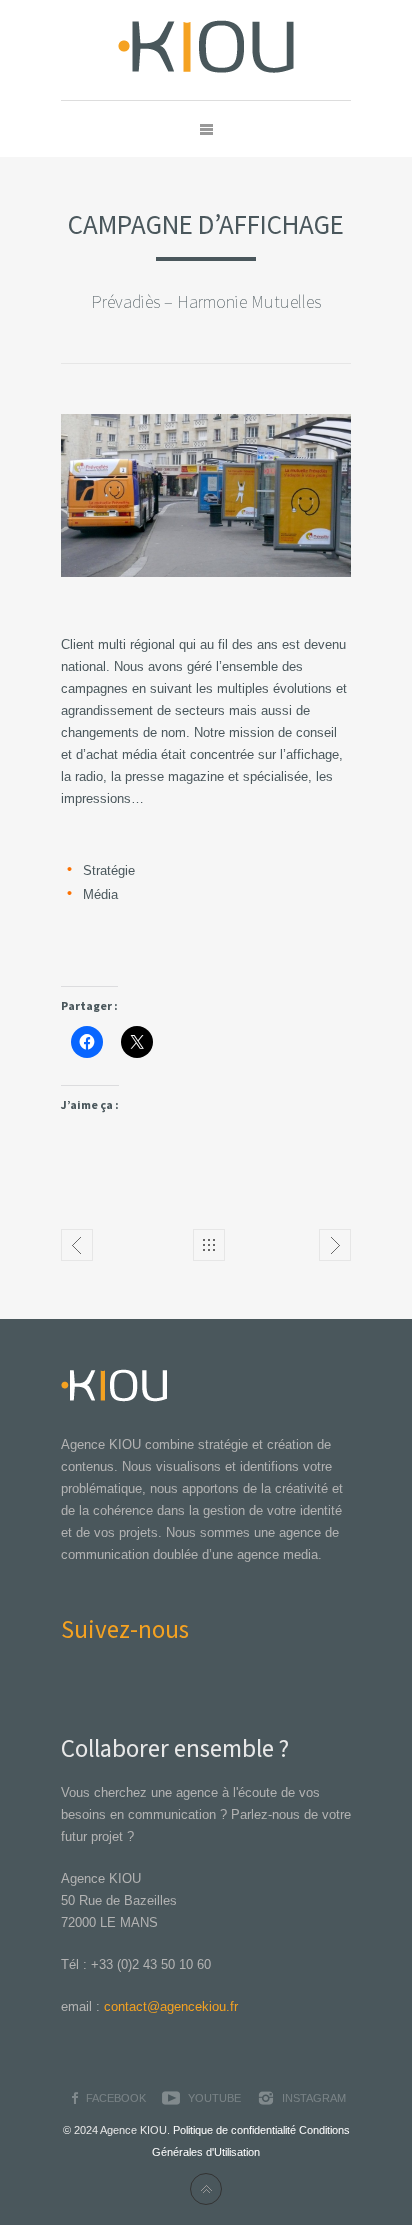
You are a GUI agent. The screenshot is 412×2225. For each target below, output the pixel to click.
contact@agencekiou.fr (171, 2006)
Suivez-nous (125, 1629)
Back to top (206, 2189)
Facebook (116, 2098)
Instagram (314, 2098)
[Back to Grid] (209, 1245)
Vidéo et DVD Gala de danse (335, 1245)
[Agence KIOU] (206, 50)
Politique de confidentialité (234, 2130)
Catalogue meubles (77, 1245)
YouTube (214, 2098)
